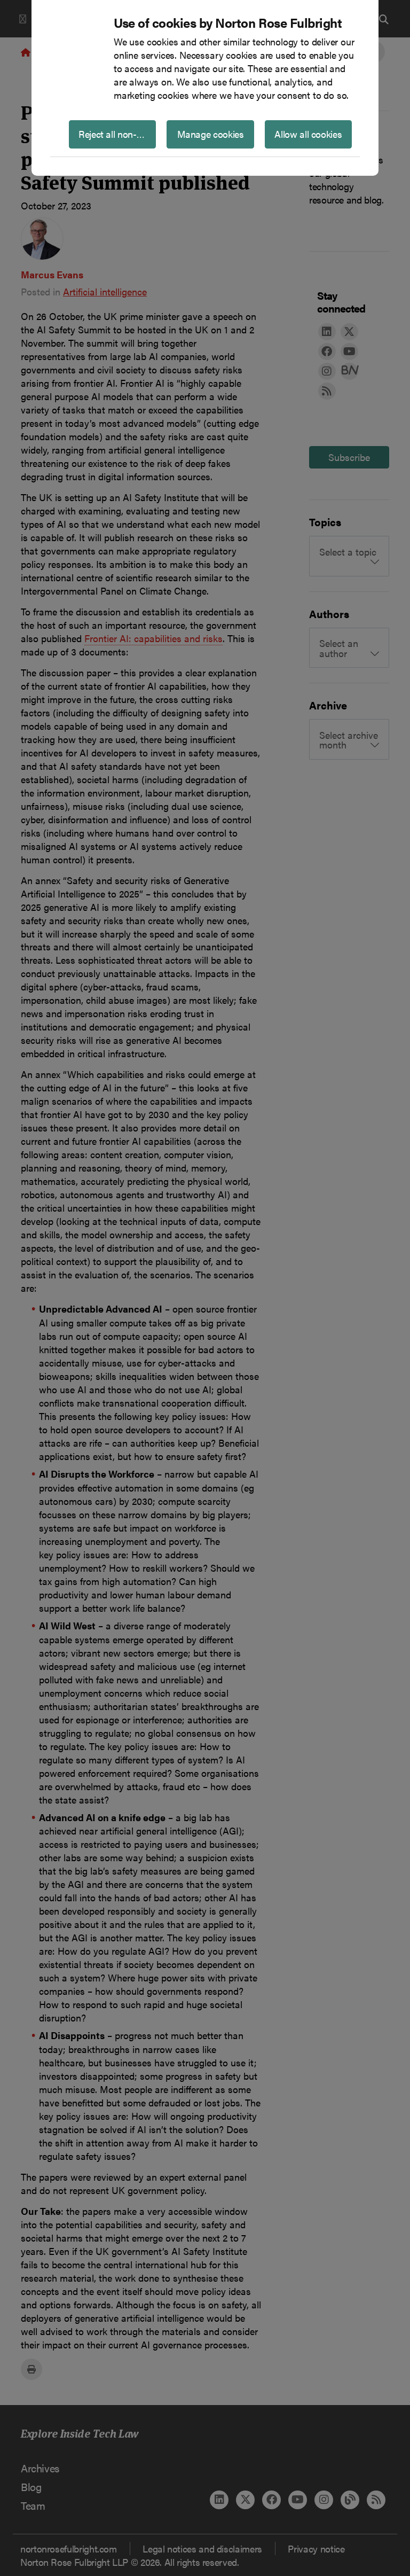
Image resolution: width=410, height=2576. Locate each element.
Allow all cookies (308, 134)
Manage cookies (211, 134)
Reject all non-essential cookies (117, 134)
